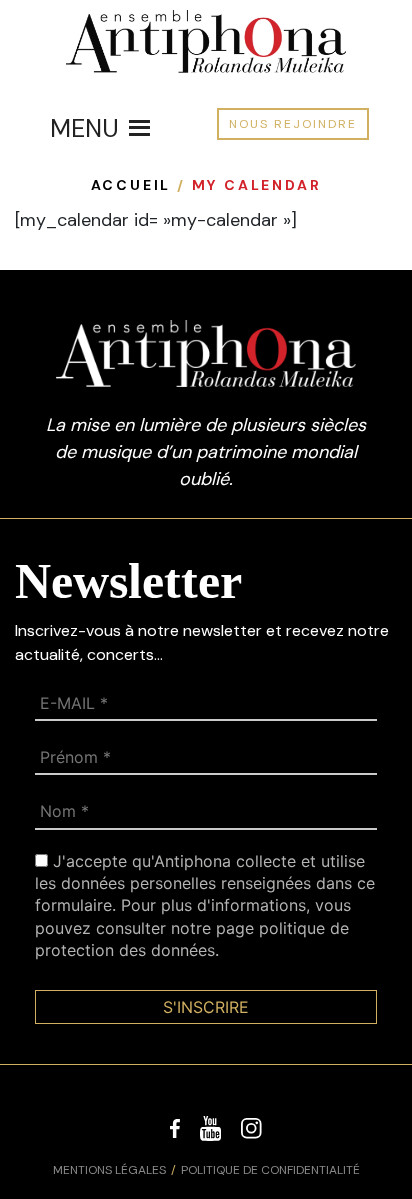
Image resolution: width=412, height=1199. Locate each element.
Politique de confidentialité (270, 1170)
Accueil (131, 185)
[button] (84, 128)
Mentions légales (109, 1170)
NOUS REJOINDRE (293, 124)
